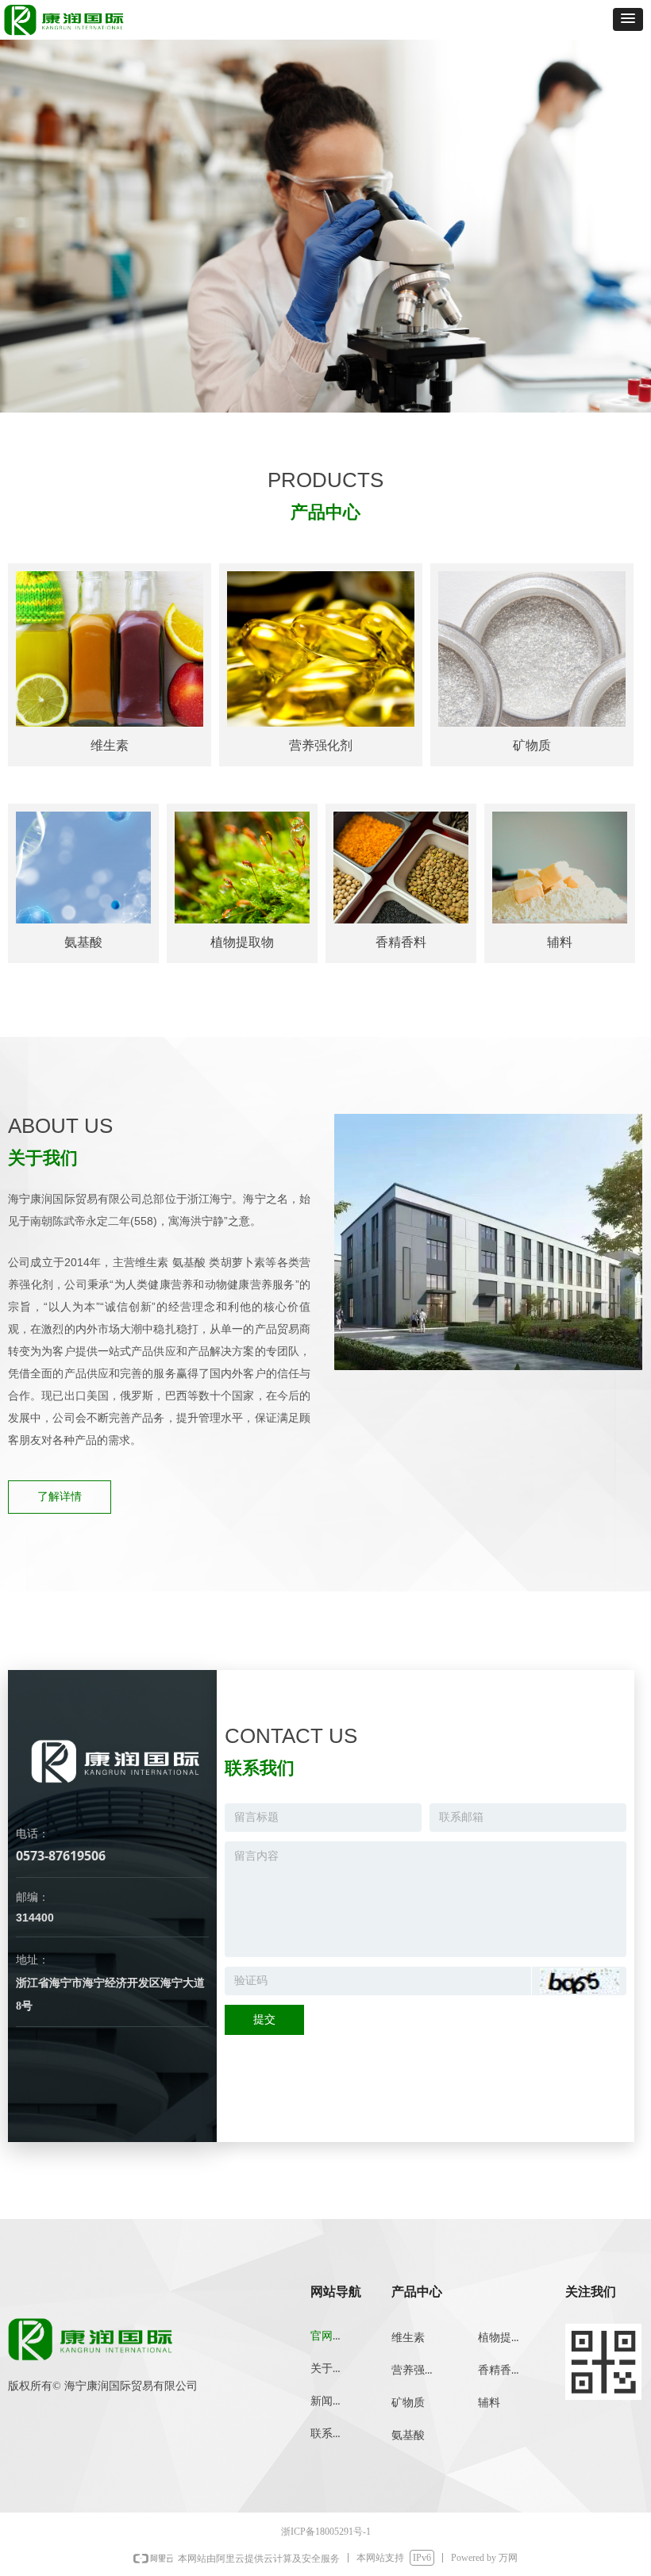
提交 (264, 2019)
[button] (628, 19)
